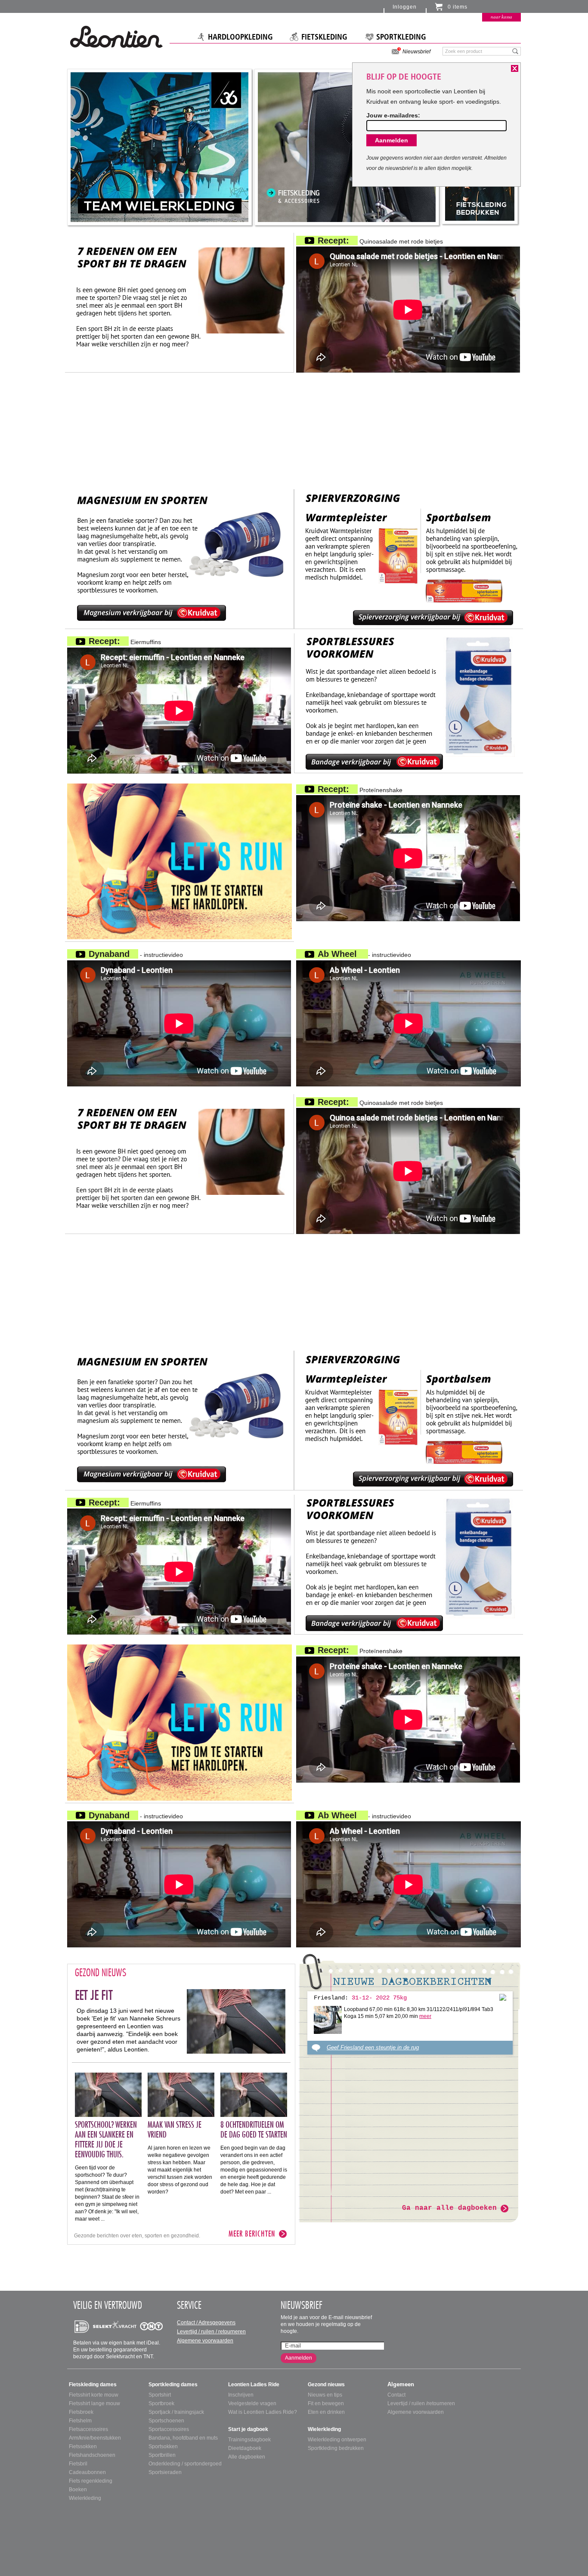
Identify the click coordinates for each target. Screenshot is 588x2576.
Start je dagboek (248, 2429)
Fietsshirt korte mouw (94, 2395)
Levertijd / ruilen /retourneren (421, 2403)
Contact (396, 2395)
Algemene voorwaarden (205, 2341)
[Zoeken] (515, 51)
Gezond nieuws (326, 2385)
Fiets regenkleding (91, 2481)
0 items (458, 7)
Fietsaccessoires (88, 2429)
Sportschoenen (166, 2421)
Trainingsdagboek (249, 2440)
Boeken (78, 2490)
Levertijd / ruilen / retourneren (211, 2332)
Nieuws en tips (325, 2395)
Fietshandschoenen (92, 2455)
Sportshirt (160, 2395)
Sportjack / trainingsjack (176, 2412)
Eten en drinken (326, 2412)
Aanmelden (299, 2358)
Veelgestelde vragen (252, 2403)
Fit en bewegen (326, 2403)
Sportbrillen (162, 2455)
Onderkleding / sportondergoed (185, 2464)
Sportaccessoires (169, 2429)
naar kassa (501, 17)
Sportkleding (401, 37)
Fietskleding (324, 37)
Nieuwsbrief (416, 52)
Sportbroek (161, 2403)
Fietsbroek (81, 2412)
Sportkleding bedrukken (336, 2448)
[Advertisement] (294, 433)
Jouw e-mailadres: (393, 115)
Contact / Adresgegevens (206, 2323)
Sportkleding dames (173, 2385)
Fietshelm (80, 2421)
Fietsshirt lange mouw (94, 2403)
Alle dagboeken (247, 2457)
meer (425, 2016)
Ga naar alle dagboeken (449, 2208)
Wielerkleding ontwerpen (337, 2440)
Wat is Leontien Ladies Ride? (263, 2412)
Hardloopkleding (240, 37)
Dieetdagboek (245, 2448)
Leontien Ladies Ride (254, 2385)
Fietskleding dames (93, 2385)
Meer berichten (252, 2234)
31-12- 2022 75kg (379, 1998)
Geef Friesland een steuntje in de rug (373, 2047)
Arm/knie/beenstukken (95, 2438)
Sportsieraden (165, 2472)
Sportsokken (163, 2446)
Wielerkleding (85, 2498)
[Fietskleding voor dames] (347, 147)
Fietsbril (78, 2464)
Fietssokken (83, 2446)
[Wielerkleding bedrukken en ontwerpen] (159, 147)
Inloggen (405, 7)
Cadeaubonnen (87, 2472)
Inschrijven (241, 2395)
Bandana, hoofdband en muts (183, 2438)
